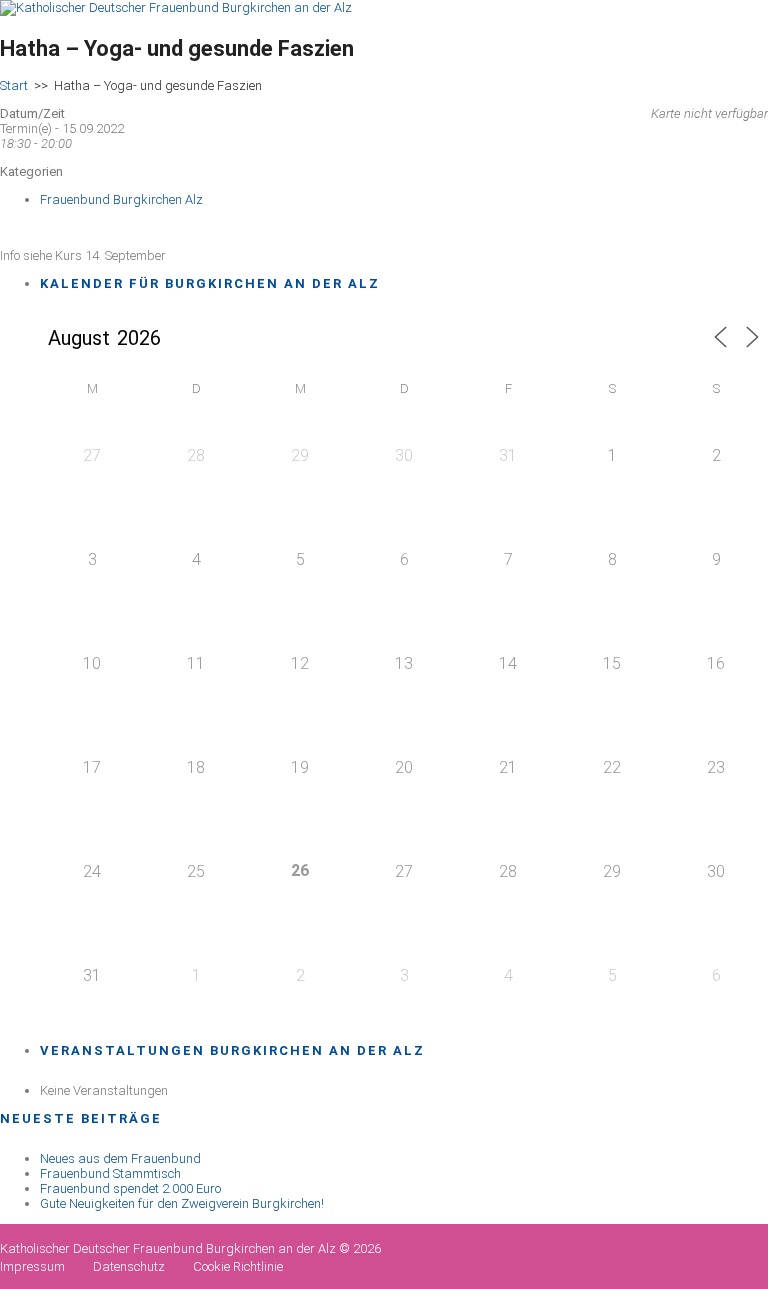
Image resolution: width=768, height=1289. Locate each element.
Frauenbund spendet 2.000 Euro (130, 1188)
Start (14, 85)
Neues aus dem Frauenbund (120, 1158)
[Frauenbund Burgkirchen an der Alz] (176, 7)
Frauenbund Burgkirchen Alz (121, 199)
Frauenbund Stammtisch (110, 1173)
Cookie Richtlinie (238, 1266)
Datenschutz (129, 1266)
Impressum (32, 1266)
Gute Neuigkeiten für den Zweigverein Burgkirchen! (182, 1203)
